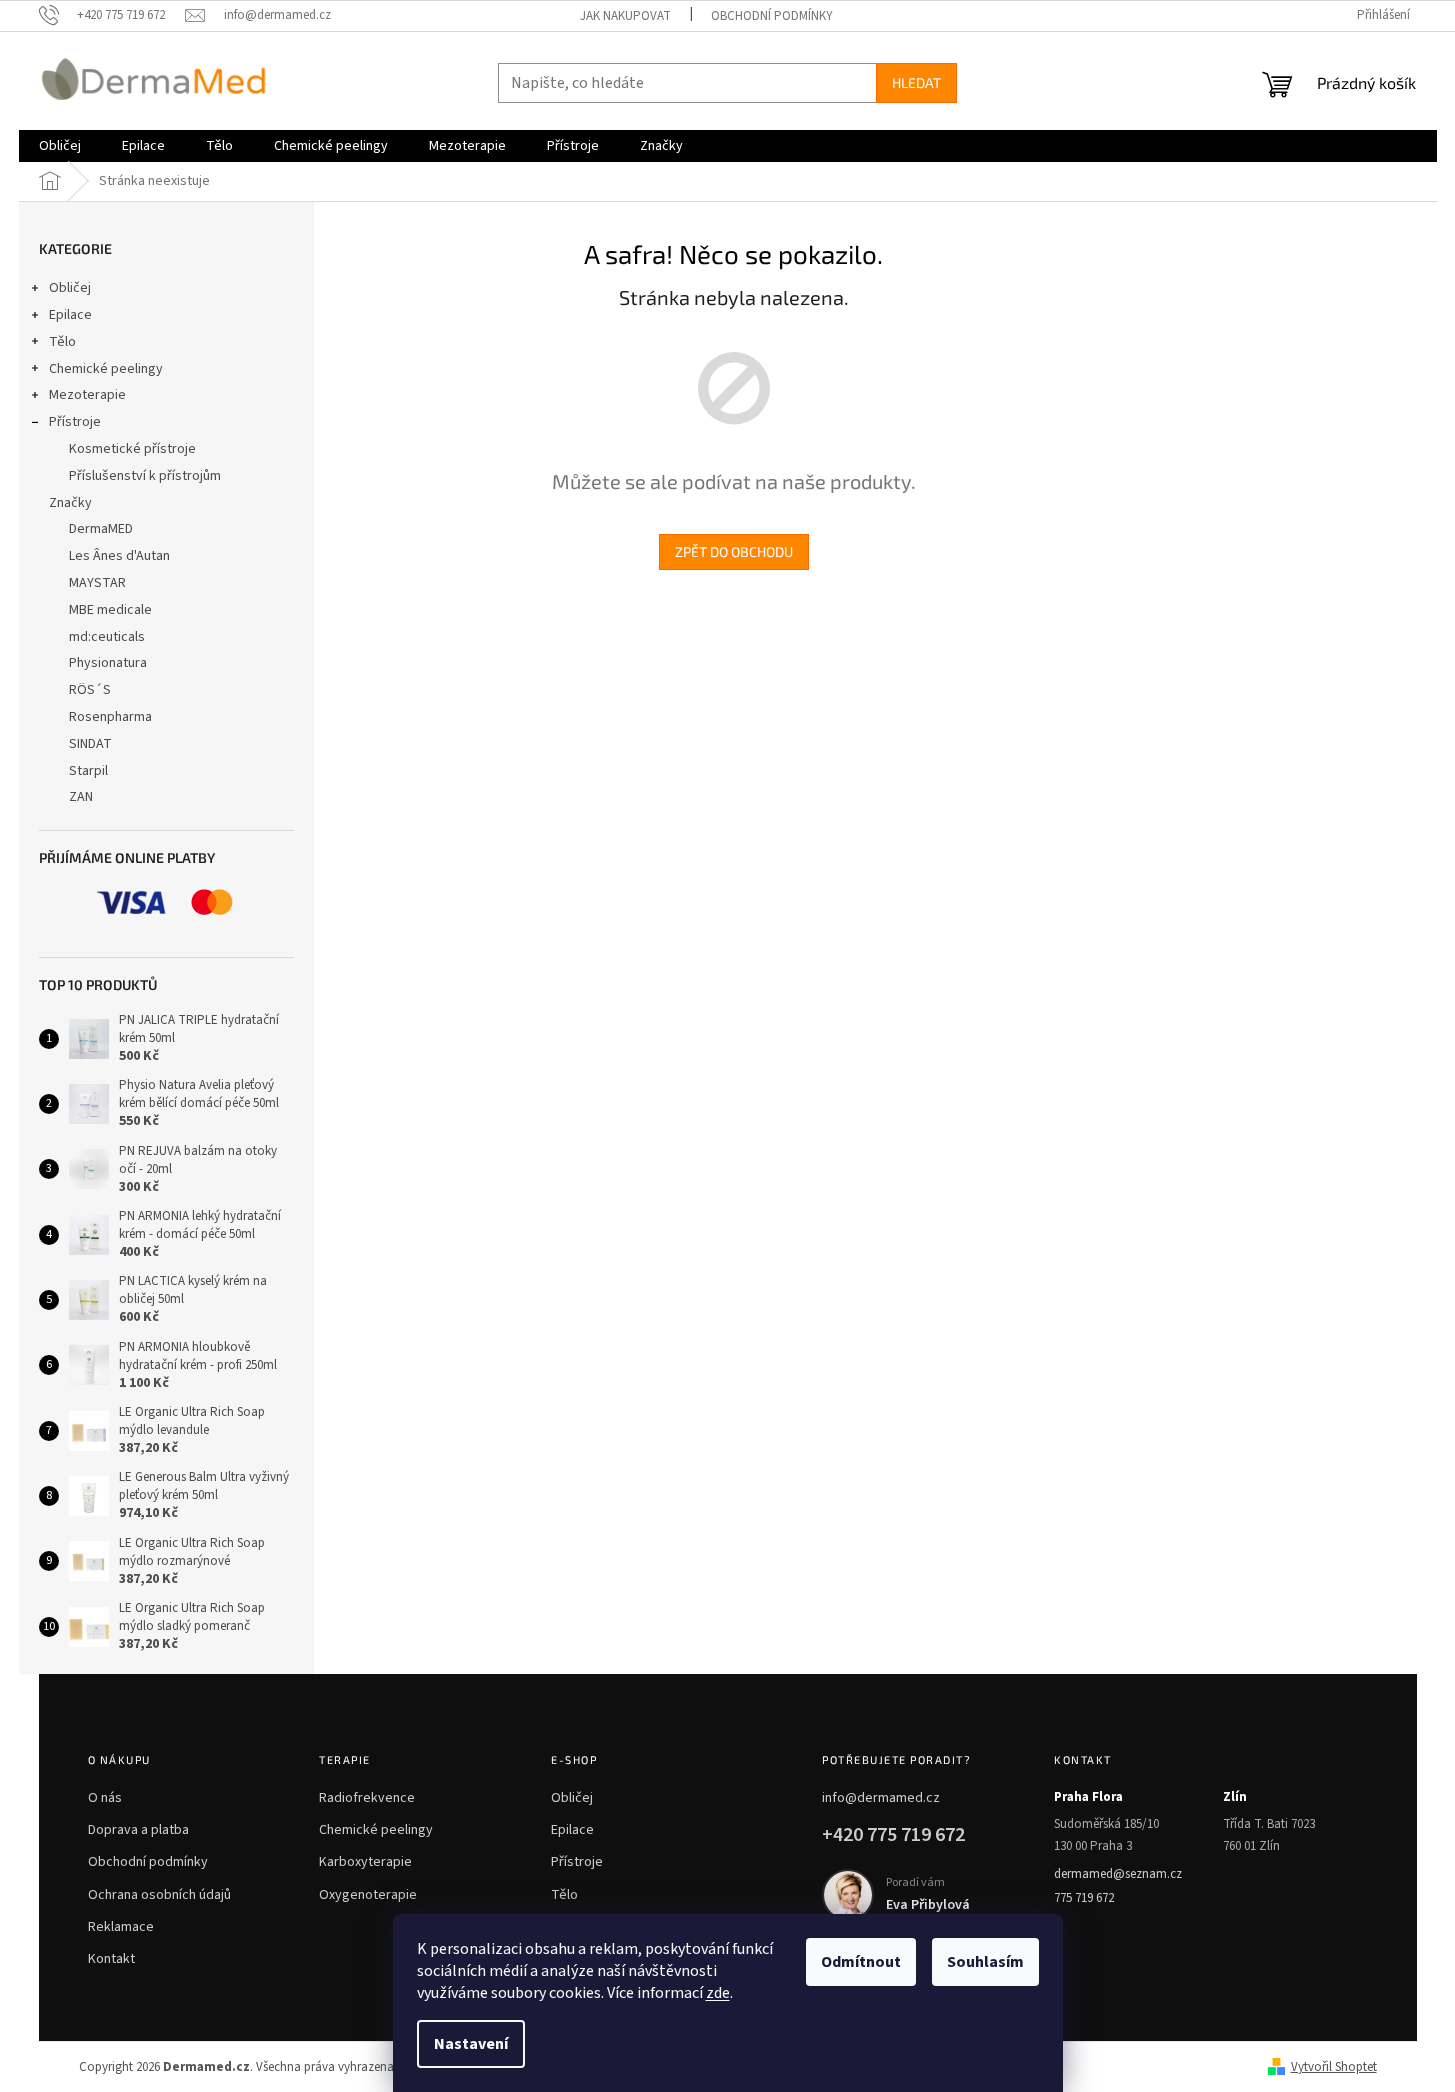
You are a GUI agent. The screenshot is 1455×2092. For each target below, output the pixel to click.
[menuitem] (60, 146)
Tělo (62, 342)
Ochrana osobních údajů (159, 1895)
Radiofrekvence (367, 1798)
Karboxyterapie (365, 1862)
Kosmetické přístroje (132, 449)
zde (718, 1993)
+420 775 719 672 (893, 1835)
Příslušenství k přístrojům (145, 476)
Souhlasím (985, 1962)
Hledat (916, 82)
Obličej (70, 288)
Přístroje (75, 422)
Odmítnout (861, 1962)
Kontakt (111, 1959)
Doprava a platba (138, 1830)
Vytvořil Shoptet (1334, 2067)
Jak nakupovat (625, 16)
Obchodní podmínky (772, 16)
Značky (70, 503)
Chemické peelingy (106, 369)
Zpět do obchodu (734, 551)
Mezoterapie (87, 395)
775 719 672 (1084, 1898)
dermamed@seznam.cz (1118, 1874)
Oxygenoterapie (368, 1895)
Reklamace (121, 1927)
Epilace (70, 315)
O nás (105, 1798)
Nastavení (471, 2044)
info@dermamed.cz (881, 1798)
